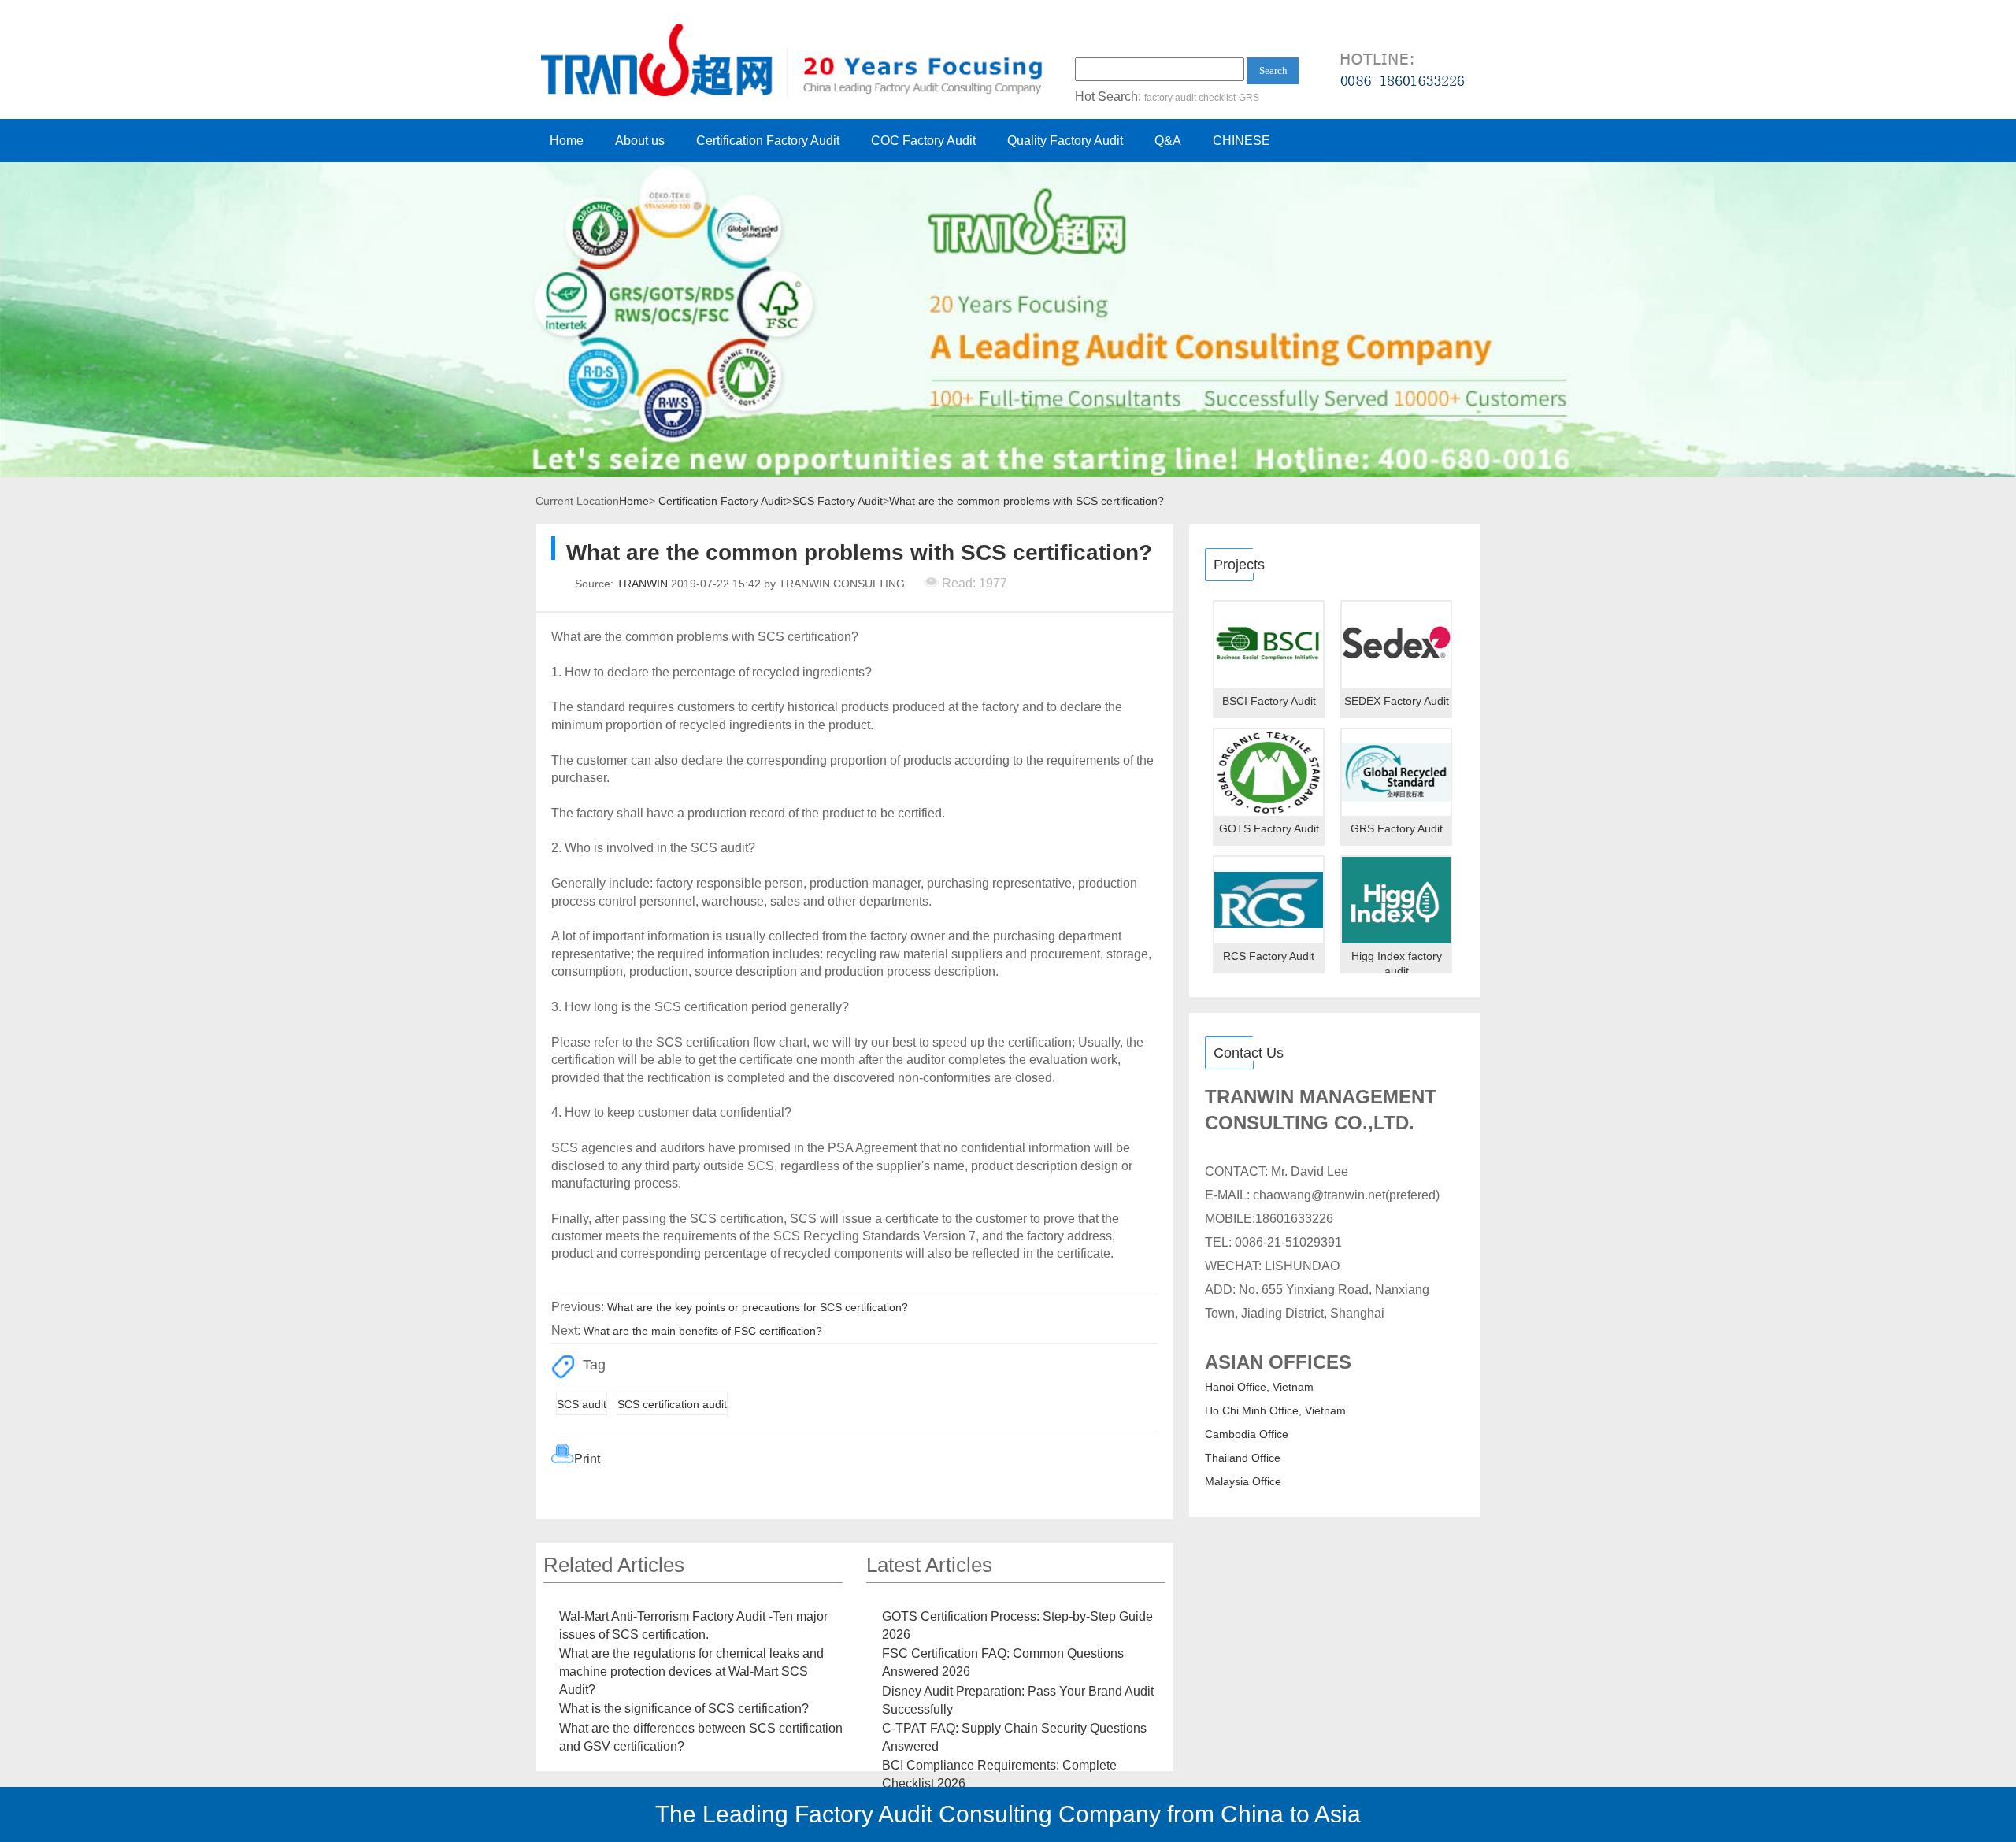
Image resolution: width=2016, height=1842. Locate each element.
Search (1273, 70)
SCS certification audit (672, 1404)
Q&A (1168, 141)
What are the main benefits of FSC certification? (703, 1331)
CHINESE (1241, 141)
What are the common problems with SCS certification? (1027, 501)
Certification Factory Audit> (725, 501)
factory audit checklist (1190, 98)
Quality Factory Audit (1065, 141)
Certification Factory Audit (768, 141)
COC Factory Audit (923, 141)
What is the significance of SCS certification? (684, 1709)
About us (640, 141)
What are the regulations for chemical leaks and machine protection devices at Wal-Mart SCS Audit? (691, 1671)
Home (567, 141)
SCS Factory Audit (838, 501)
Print (587, 1459)
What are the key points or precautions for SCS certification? (758, 1307)
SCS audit (582, 1404)
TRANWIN (642, 584)
